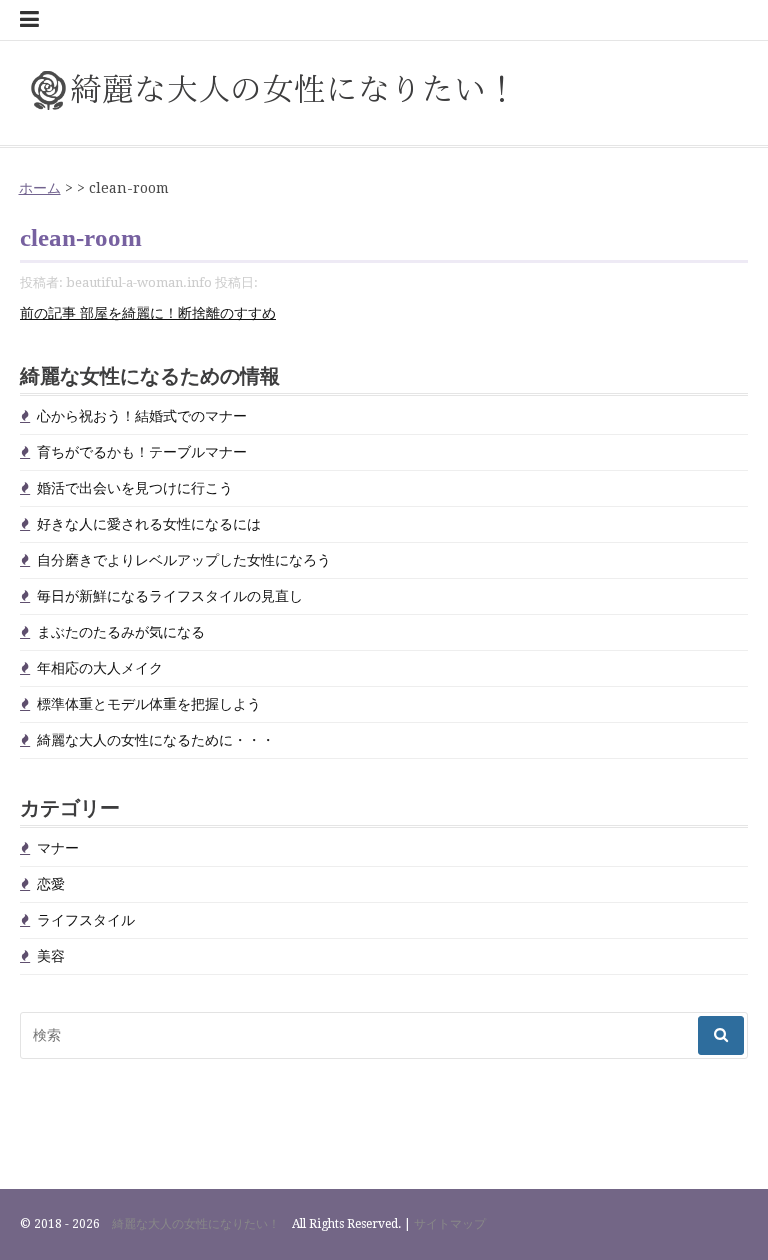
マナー (58, 848)
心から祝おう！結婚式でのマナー (142, 416)
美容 (51, 956)
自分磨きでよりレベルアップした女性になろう (184, 560)
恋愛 (51, 884)
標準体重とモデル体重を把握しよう (149, 704)
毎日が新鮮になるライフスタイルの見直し (170, 596)
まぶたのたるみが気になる (121, 632)
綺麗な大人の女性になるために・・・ (156, 740)
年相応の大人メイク (100, 668)
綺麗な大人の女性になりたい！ (196, 1224)
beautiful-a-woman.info (139, 282)
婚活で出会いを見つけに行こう (135, 488)
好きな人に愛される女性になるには (149, 524)
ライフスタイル (86, 920)
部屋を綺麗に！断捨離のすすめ (148, 313)
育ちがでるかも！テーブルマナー (142, 452)
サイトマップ (450, 1224)
